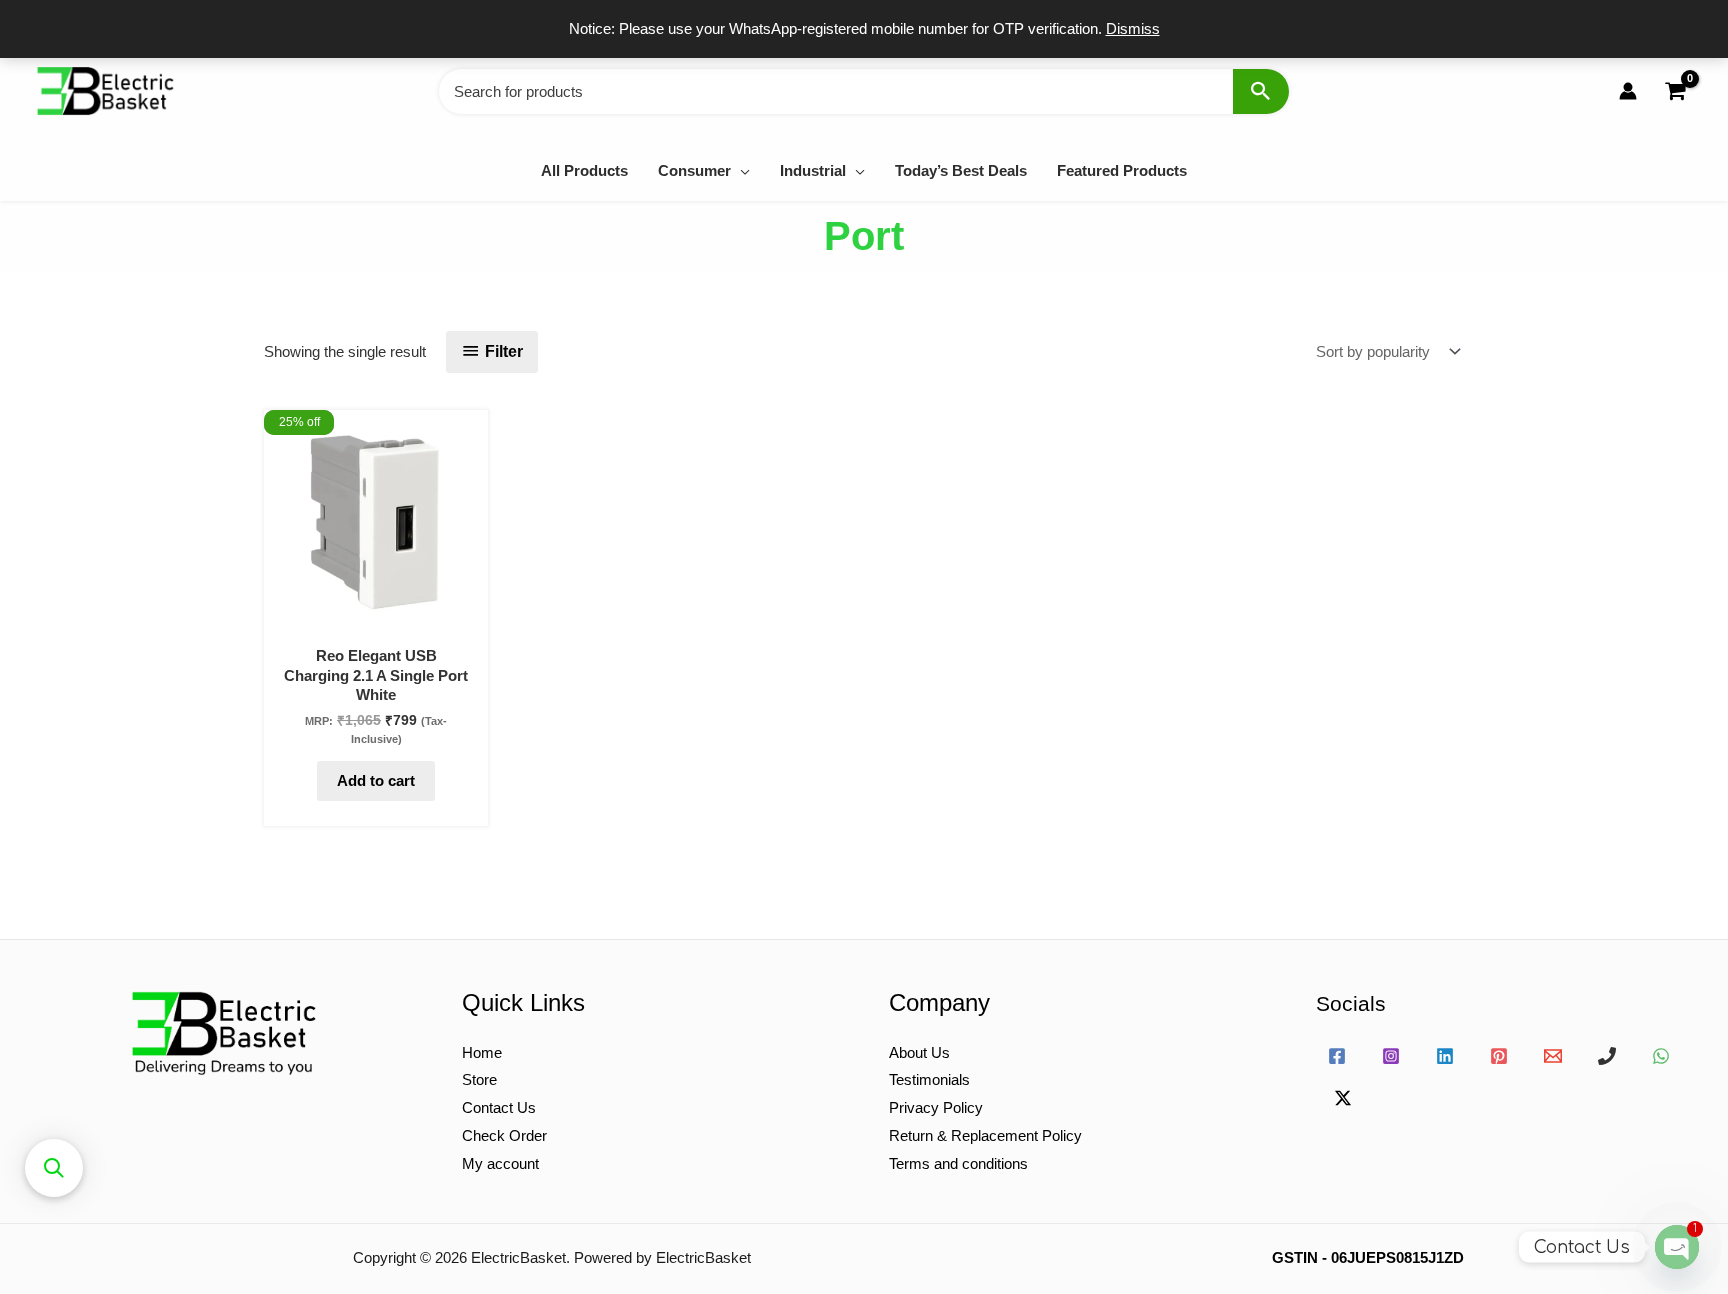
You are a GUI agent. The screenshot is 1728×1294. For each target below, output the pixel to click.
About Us (919, 1052)
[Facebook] (1337, 1056)
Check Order (504, 1135)
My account (500, 1163)
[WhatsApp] (1661, 1056)
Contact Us (499, 1107)
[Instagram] (1391, 1056)
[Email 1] (1553, 1056)
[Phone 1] (1607, 1056)
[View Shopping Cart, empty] (1675, 91)
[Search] (1261, 91)
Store (479, 1079)
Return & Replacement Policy (985, 1135)
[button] (740, 170)
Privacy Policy (936, 1107)
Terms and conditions (958, 1163)
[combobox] (864, 91)
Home (482, 1052)
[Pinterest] (1499, 1056)
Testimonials (929, 1079)
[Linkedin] (1445, 1056)
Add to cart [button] (376, 780)
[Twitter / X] (1343, 1098)
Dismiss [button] (1133, 28)
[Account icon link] (1628, 91)
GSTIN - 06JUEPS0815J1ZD (1368, 1257)
